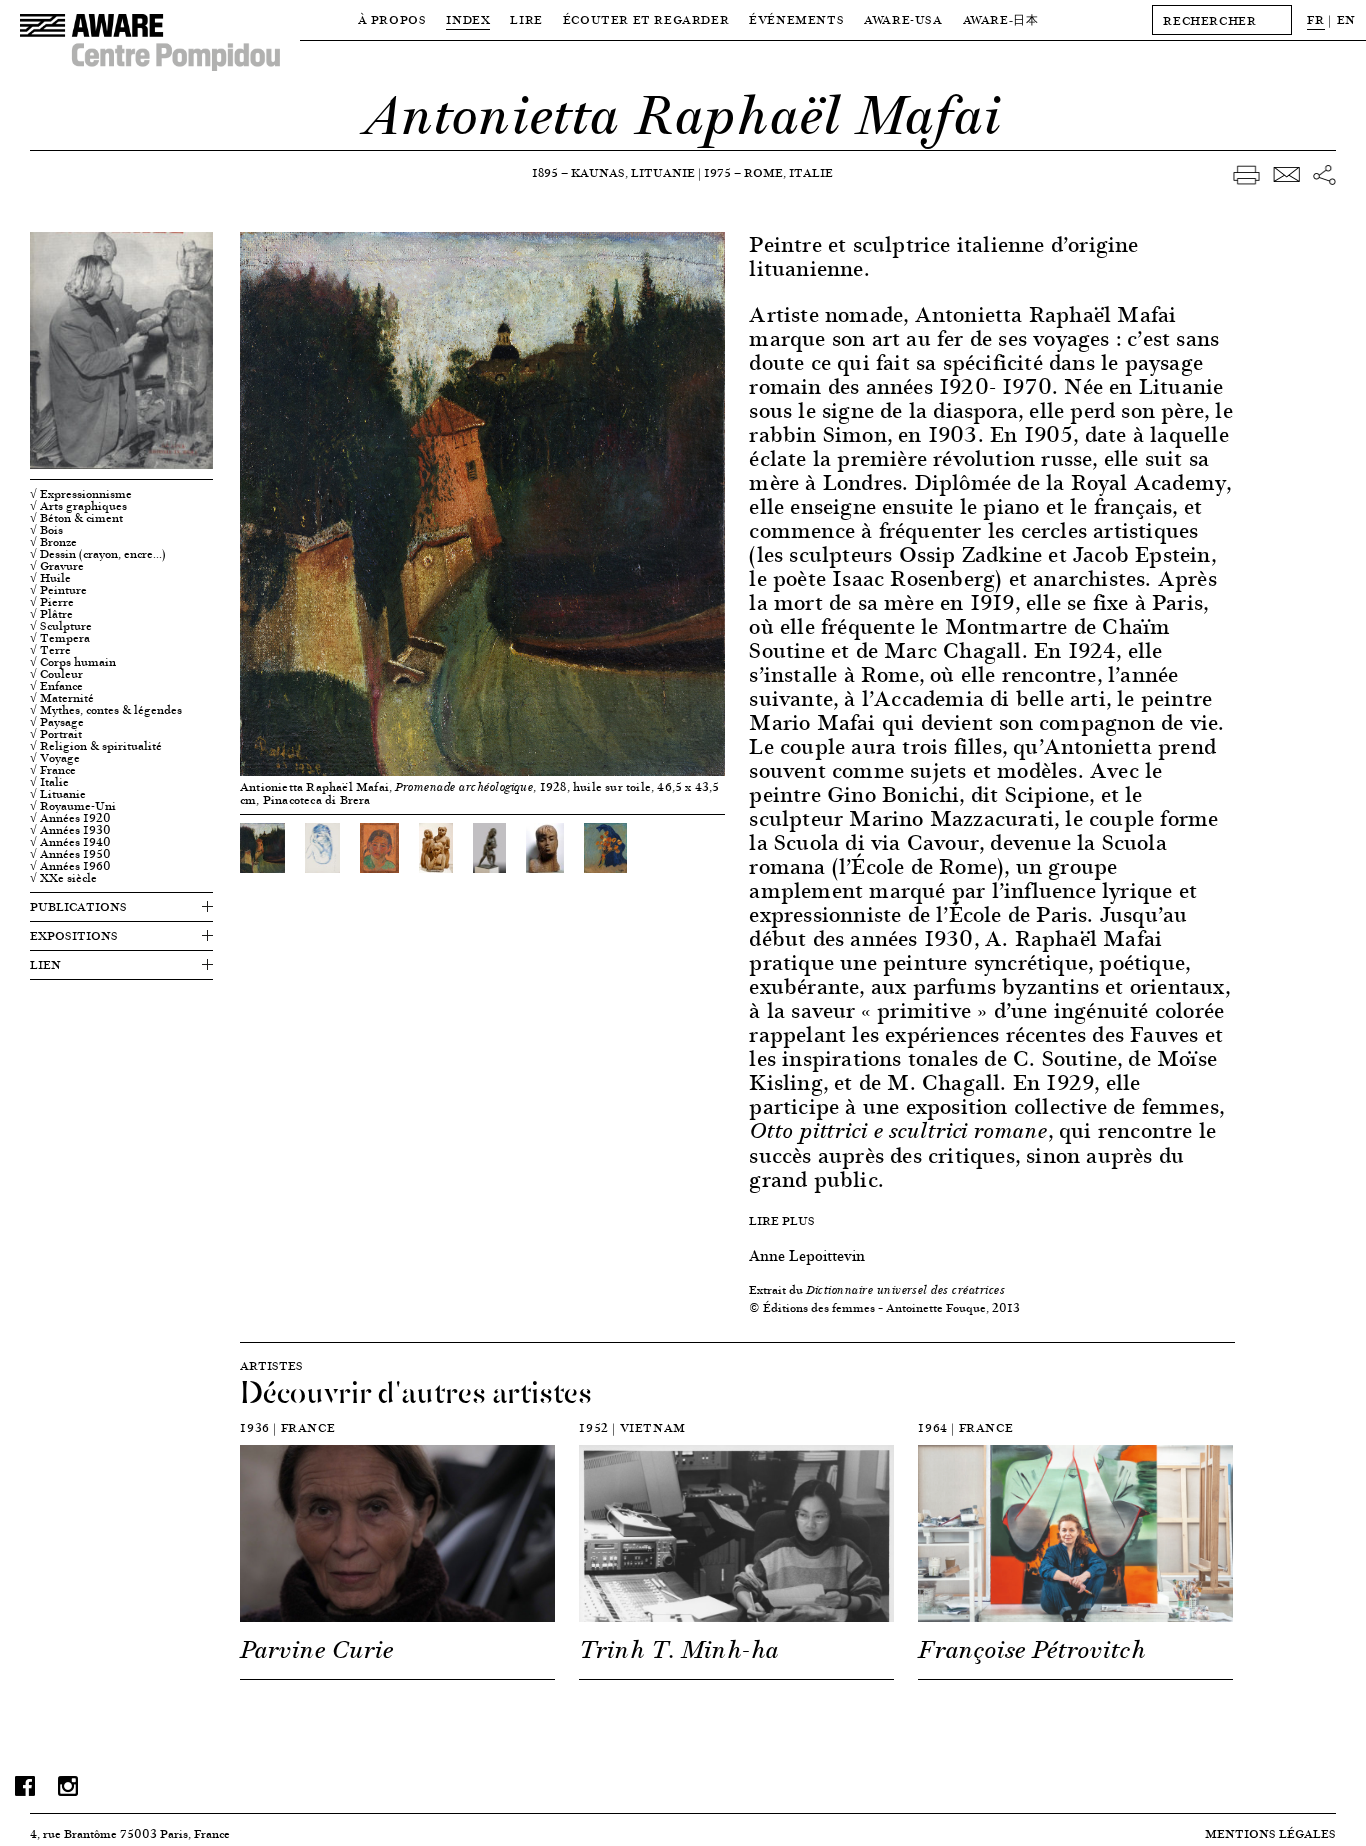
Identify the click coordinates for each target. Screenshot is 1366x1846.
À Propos (392, 19)
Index (468, 19)
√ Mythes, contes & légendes (106, 710)
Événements (796, 19)
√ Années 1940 (70, 842)
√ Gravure (57, 566)
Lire (526, 19)
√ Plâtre (51, 614)
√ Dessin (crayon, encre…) (98, 554)
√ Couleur (56, 674)
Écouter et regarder (646, 19)
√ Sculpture (61, 626)
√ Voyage (55, 758)
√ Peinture (58, 590)
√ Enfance (56, 686)
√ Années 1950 (70, 854)
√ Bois (46, 530)
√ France (53, 770)
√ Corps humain (73, 662)
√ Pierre (52, 602)
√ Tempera (60, 638)
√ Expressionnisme (81, 494)
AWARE (1001, 19)
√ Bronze (53, 542)
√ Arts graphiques (78, 506)
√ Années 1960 (70, 866)
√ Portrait (56, 734)
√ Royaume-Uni (73, 806)
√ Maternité (62, 698)
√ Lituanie (58, 794)
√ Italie (49, 782)
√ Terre (50, 650)
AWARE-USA (903, 19)
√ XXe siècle (63, 878)
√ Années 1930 (70, 830)
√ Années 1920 (70, 818)
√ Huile (50, 578)
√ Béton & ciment (76, 518)
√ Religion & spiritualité (96, 746)
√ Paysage (57, 722)
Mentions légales (1270, 1833)
